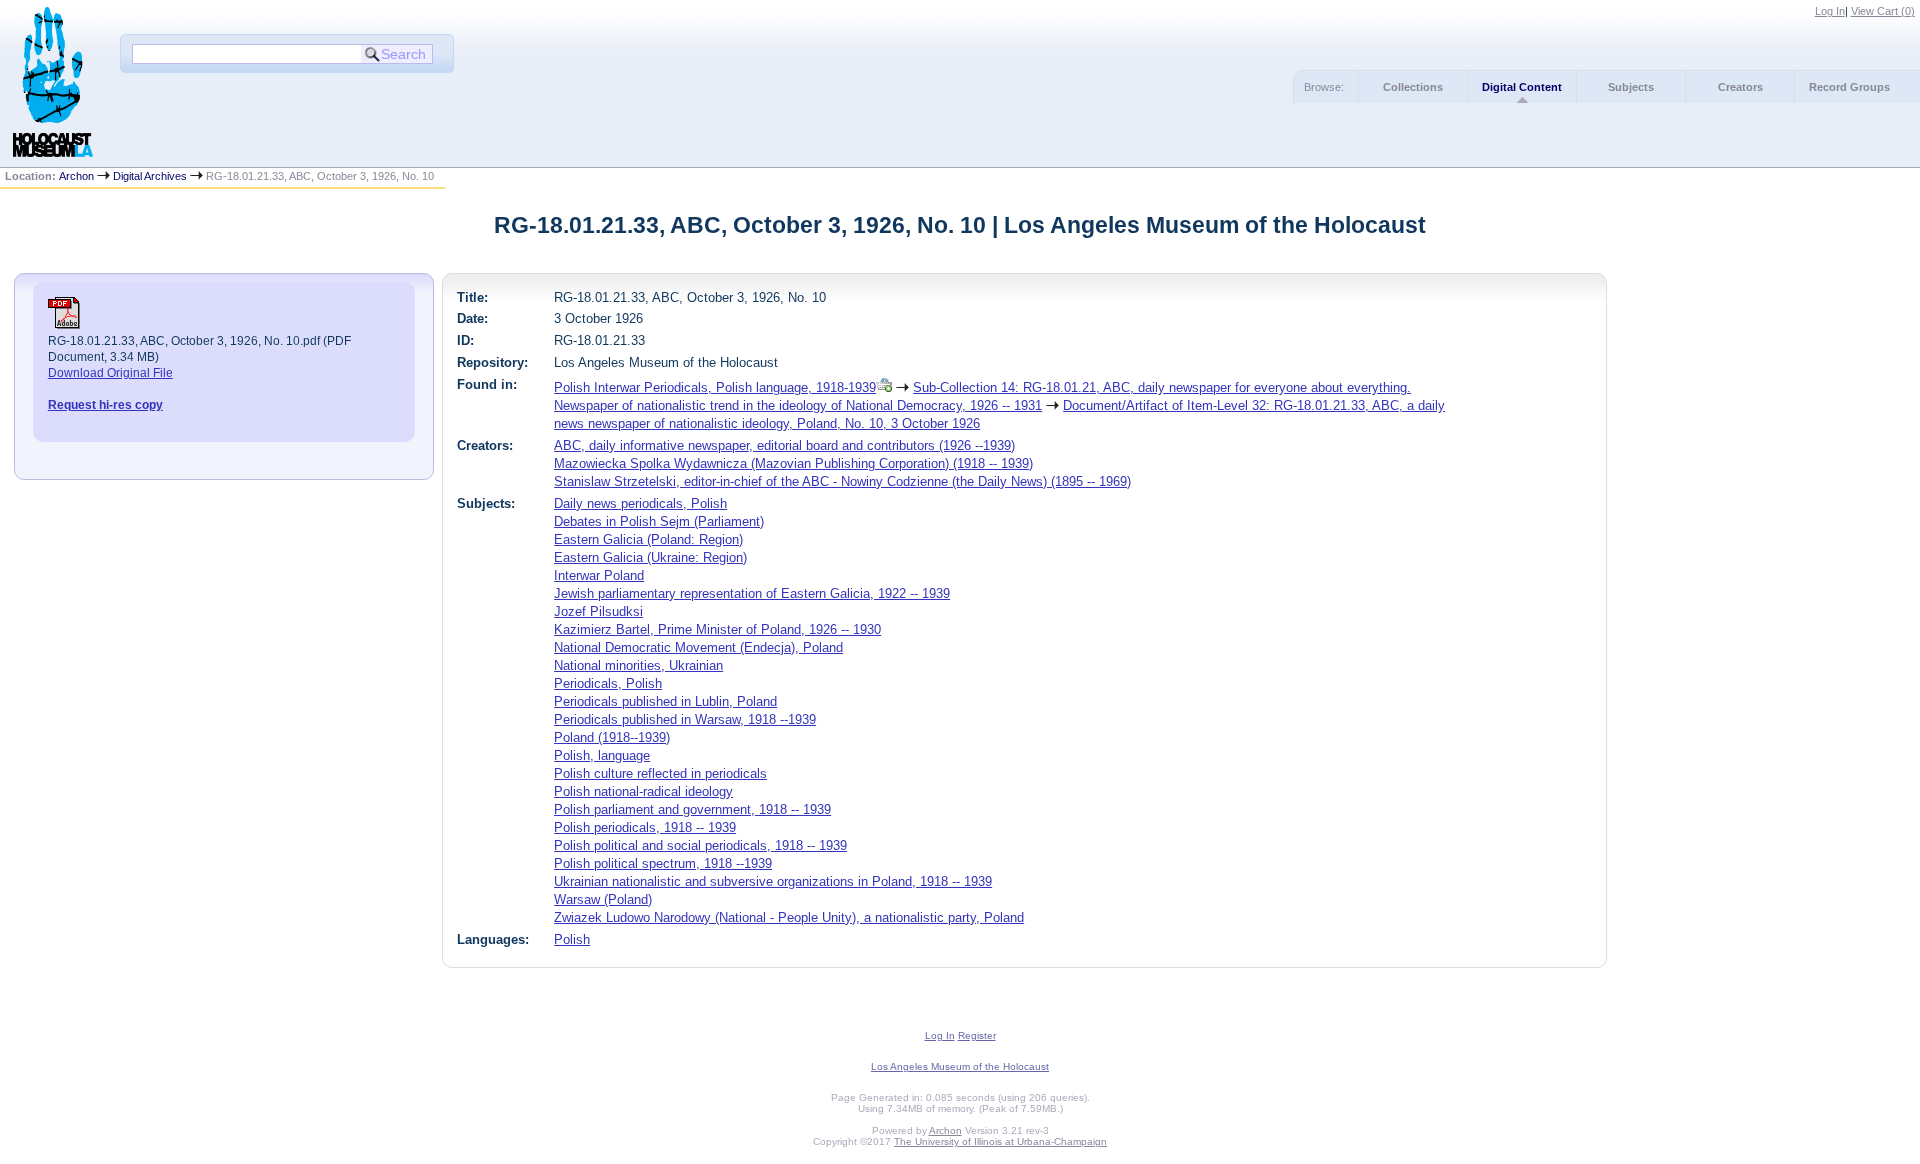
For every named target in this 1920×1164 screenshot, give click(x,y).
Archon (76, 176)
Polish (572, 939)
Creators (1740, 87)
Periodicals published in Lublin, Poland (665, 701)
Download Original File (110, 373)
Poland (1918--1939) (612, 737)
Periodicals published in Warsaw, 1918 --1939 (685, 719)
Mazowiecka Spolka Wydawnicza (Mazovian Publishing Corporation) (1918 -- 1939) (793, 463)
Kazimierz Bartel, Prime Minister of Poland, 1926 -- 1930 (717, 629)
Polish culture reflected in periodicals (660, 773)
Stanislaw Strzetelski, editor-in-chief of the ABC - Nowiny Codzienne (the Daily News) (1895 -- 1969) (842, 481)
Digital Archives (150, 176)
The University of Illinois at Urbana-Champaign (1000, 1141)
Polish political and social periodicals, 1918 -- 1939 (700, 845)
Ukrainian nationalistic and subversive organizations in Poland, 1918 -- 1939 (773, 881)
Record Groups (1849, 87)
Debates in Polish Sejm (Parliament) (659, 521)
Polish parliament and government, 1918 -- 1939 (692, 809)
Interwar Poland (599, 575)
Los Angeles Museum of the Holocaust (960, 1066)
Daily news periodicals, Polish (640, 503)
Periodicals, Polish (608, 683)
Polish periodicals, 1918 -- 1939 (645, 827)
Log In (1830, 11)
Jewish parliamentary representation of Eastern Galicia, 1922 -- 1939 (752, 593)
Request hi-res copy (105, 405)
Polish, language (602, 755)
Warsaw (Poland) (603, 899)
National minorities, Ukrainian (638, 665)
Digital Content (1522, 87)
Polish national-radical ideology (643, 791)
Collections (1413, 87)
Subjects (1631, 87)
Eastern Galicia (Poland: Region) (648, 539)
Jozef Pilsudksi (598, 611)
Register (977, 1035)
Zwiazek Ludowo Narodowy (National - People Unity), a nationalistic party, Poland (789, 917)
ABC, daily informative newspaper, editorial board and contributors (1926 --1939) (784, 445)
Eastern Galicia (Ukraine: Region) (650, 557)
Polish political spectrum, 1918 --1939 (663, 863)
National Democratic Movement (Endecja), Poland (698, 647)
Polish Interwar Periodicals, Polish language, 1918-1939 (715, 387)
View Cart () (1883, 11)
